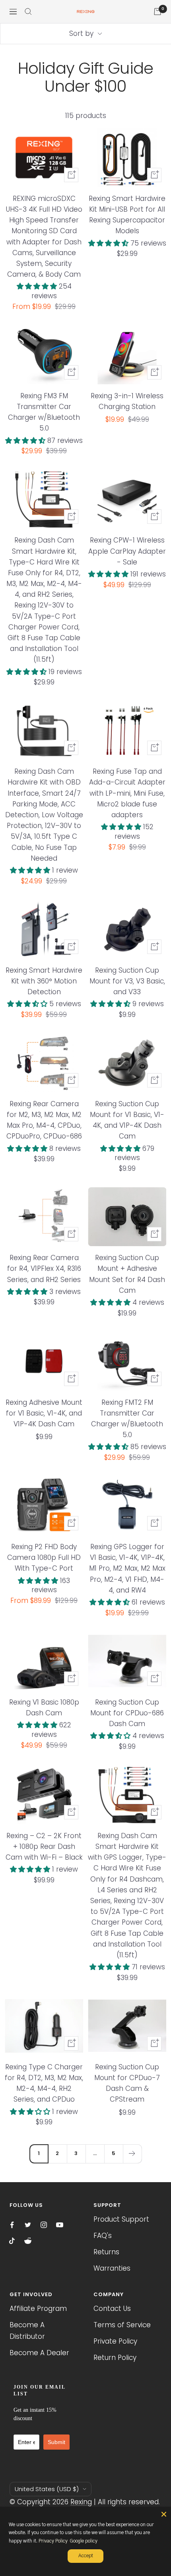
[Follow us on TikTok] (12, 2241)
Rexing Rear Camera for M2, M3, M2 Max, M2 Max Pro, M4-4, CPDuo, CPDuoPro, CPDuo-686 (44, 1120)
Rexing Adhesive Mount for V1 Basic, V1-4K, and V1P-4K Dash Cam (44, 1413)
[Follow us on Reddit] (28, 2241)
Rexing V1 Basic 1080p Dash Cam (44, 1708)
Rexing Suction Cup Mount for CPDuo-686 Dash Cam (127, 1713)
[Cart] (157, 12)
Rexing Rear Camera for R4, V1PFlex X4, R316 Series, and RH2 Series (44, 1268)
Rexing (81, 2502)
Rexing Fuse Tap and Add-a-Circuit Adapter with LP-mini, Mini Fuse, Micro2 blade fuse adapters (127, 793)
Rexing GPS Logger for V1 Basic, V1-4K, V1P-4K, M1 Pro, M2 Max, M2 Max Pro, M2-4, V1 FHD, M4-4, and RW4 (127, 1568)
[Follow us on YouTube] (60, 2225)
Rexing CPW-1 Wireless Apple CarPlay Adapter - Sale (127, 551)
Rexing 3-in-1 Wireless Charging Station (127, 401)
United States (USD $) (47, 2489)
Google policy (84, 2541)
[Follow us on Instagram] (44, 2225)
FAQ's (103, 2236)
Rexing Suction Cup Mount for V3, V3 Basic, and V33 (127, 981)
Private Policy (115, 2341)
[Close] (164, 2514)
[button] (38, 286)
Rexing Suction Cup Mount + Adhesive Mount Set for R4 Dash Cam (127, 1274)
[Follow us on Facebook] (12, 2225)
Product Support (121, 2219)
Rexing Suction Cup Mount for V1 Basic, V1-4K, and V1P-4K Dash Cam (127, 1120)
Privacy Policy (53, 2541)
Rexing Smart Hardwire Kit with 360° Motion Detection (44, 981)
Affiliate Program (38, 2309)
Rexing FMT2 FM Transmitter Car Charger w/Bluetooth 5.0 (127, 1419)
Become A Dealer (39, 2353)
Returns (106, 2252)
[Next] (132, 2154)
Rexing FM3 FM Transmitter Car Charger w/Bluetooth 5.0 (44, 412)
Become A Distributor (27, 2331)
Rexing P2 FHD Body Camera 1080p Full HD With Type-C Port (44, 1557)
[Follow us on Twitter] (28, 2225)
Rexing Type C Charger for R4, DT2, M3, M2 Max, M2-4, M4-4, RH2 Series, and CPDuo (44, 2083)
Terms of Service (122, 2325)
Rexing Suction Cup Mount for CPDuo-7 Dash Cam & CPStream (127, 2083)
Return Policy (115, 2358)
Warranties (112, 2268)
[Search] (28, 12)
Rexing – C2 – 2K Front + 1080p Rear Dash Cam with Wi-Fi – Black (44, 1846)
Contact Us (112, 2309)
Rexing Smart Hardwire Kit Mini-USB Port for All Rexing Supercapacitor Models (127, 215)
